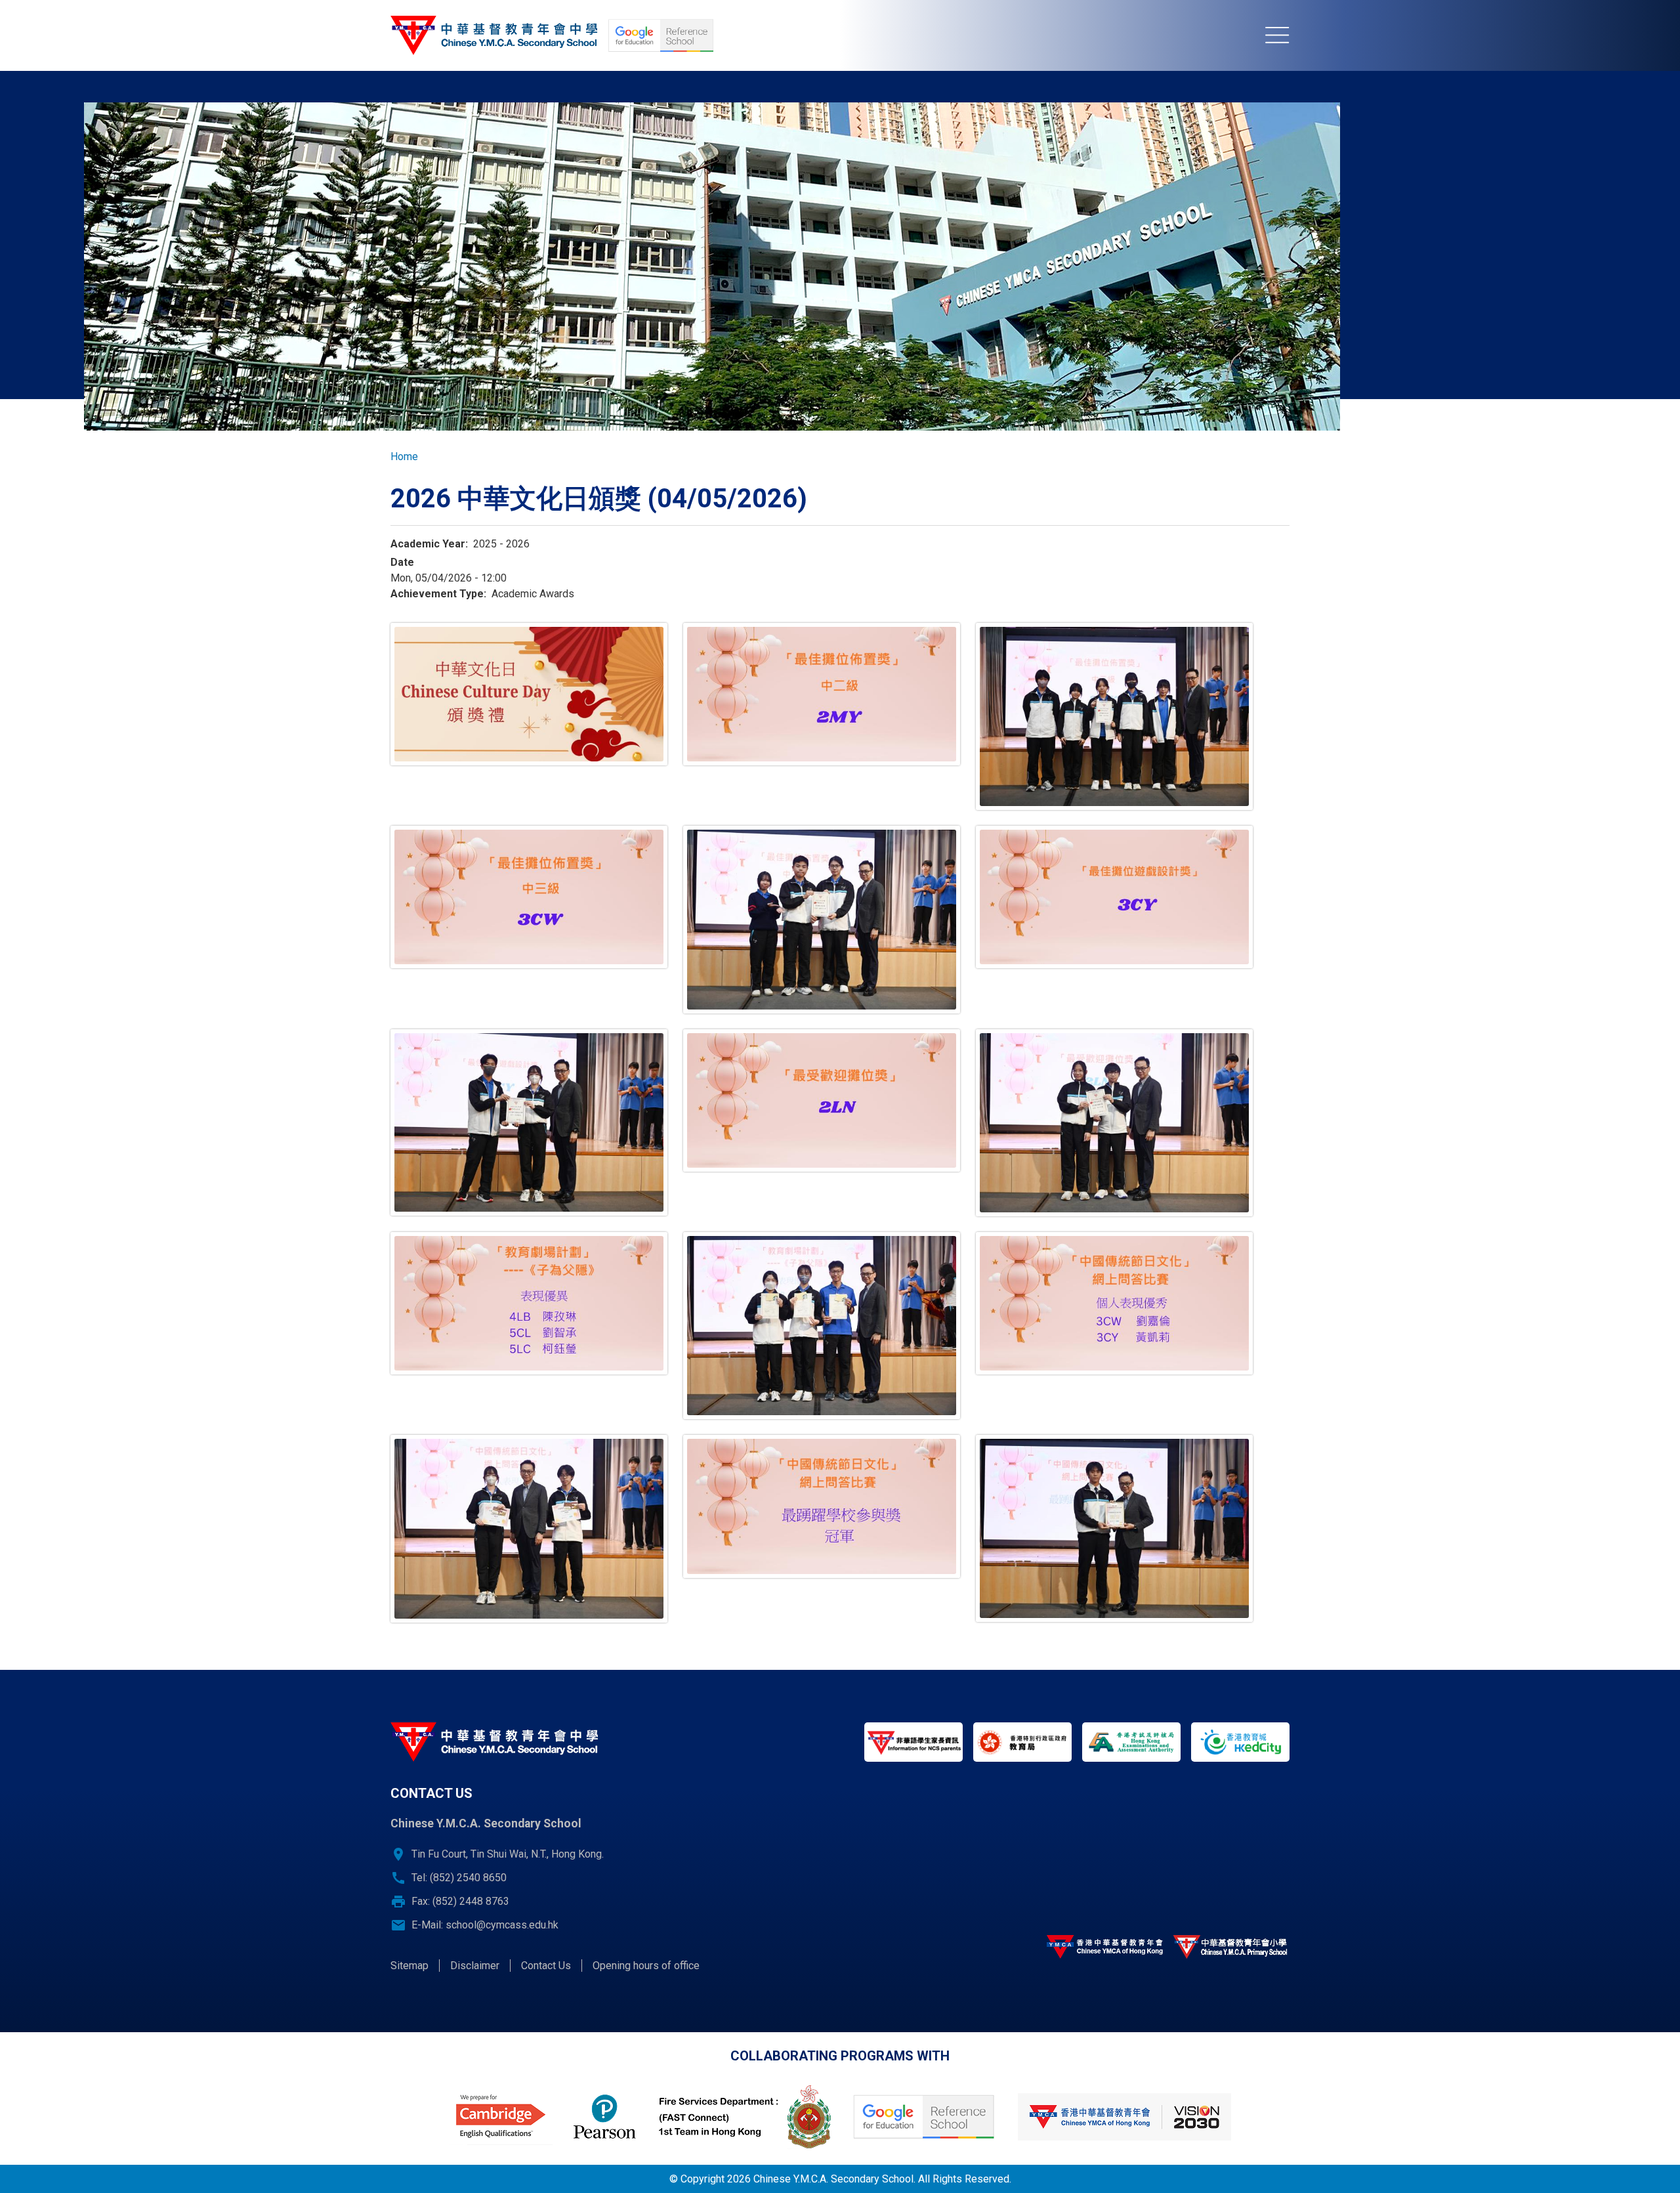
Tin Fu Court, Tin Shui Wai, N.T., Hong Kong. (508, 1854)
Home (404, 457)
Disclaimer (475, 1966)
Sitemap (409, 1966)
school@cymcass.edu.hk (502, 1925)
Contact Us (546, 1966)
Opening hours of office (646, 1966)
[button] (529, 694)
